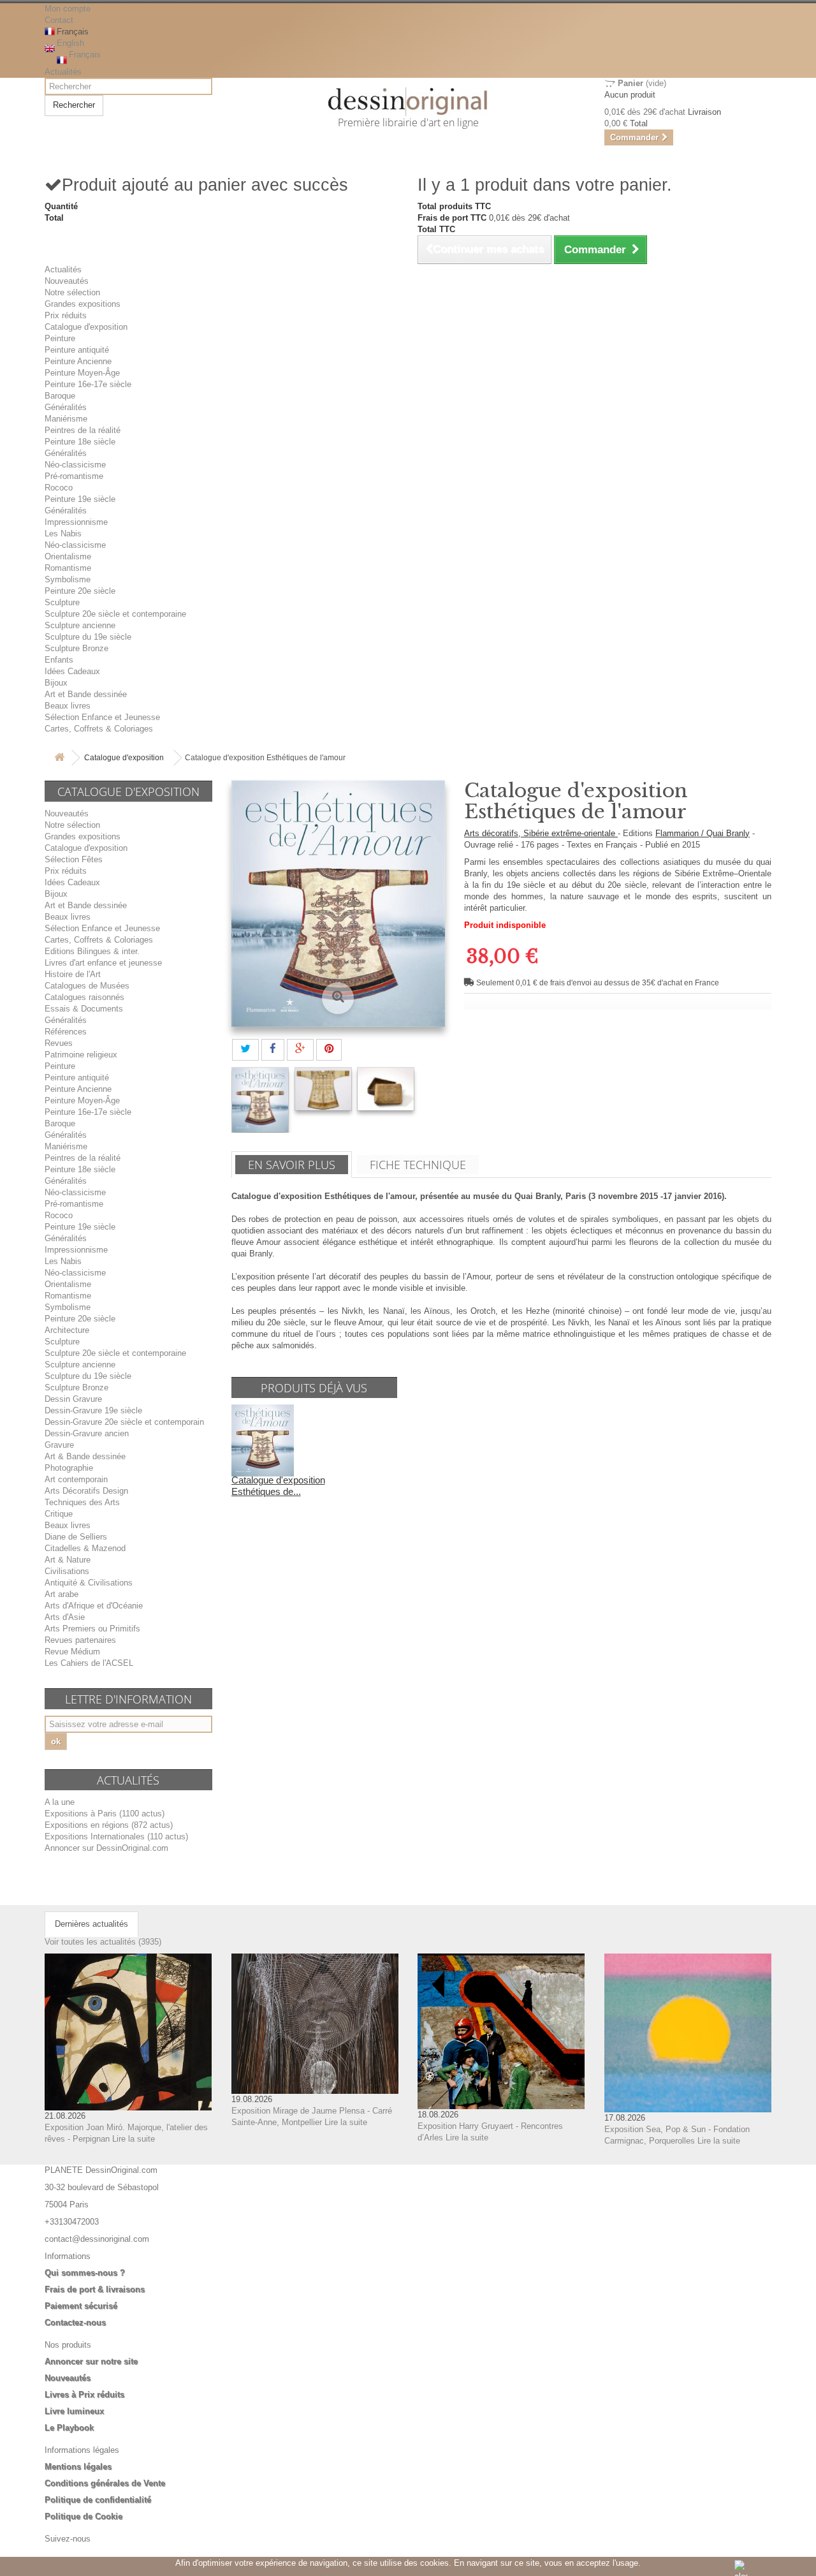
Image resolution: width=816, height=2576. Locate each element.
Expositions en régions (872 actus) (109, 1825)
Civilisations (67, 1571)
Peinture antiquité (77, 350)
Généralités (66, 407)
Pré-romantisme (74, 476)
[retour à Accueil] (59, 758)
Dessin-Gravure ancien (87, 1433)
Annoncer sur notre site (91, 2361)
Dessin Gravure (73, 1399)
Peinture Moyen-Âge (82, 373)
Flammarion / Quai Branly (703, 833)
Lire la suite (134, 2139)
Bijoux (56, 683)
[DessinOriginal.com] (408, 102)
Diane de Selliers (76, 1537)
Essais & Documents (84, 1009)
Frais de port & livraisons (95, 2289)
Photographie (69, 1468)
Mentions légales (78, 2467)
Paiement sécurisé (81, 2306)
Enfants (59, 660)
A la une (60, 1802)
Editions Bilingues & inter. (92, 951)
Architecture (67, 1330)
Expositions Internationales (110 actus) (116, 1836)
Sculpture (62, 602)
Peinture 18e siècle (80, 442)
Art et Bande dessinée (86, 694)
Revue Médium (72, 1652)
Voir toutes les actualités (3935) (103, 1942)
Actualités (63, 72)
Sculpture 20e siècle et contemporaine (115, 614)
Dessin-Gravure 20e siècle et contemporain (124, 1422)
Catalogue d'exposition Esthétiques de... (278, 1486)
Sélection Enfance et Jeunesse (102, 717)
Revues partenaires (80, 1640)
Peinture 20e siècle (80, 591)
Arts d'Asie (65, 1617)
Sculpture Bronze (76, 648)
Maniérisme (66, 419)
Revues (59, 1043)
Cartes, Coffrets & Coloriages (99, 729)
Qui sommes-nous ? (85, 2273)
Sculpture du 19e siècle (88, 637)
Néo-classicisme (75, 465)
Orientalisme (68, 556)
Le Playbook (69, 2428)
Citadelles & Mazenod (85, 1548)
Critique (59, 1514)
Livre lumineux (74, 2411)
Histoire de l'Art (73, 974)
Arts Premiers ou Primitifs (92, 1629)
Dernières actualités (91, 1924)
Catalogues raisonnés (84, 997)
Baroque (60, 396)
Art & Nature (68, 1560)
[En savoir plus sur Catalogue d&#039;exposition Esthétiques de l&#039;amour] (263, 1440)
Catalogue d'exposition (86, 327)
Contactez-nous (75, 2322)
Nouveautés (67, 281)
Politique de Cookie (84, 2516)
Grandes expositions (83, 304)
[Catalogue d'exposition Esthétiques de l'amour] (260, 1100)
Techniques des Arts (82, 1502)
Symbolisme (68, 579)
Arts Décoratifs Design (86, 1491)
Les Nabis (63, 534)
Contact (59, 20)
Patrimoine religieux (81, 1055)
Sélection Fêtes (74, 859)
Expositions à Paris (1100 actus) (105, 1814)
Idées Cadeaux (72, 671)
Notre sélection (72, 292)
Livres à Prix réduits (84, 2395)
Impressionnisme (76, 522)
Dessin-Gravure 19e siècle (93, 1410)
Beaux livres (68, 706)
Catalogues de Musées (87, 986)
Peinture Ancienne (78, 361)
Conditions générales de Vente (105, 2483)
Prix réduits (66, 315)
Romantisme (68, 568)
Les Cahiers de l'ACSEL (89, 1663)
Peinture (60, 338)
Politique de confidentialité (98, 2500)
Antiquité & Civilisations (89, 1583)
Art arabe (62, 1594)
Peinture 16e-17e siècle (88, 384)
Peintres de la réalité (83, 430)
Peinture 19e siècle (80, 499)
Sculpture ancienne (80, 625)
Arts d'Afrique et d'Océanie (94, 1606)
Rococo (59, 488)
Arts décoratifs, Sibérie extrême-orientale (541, 833)
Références (66, 1032)
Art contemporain (76, 1479)
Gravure (59, 1445)
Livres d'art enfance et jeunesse (103, 963)
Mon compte (68, 9)
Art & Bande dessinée (85, 1456)
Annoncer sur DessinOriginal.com (106, 1848)
